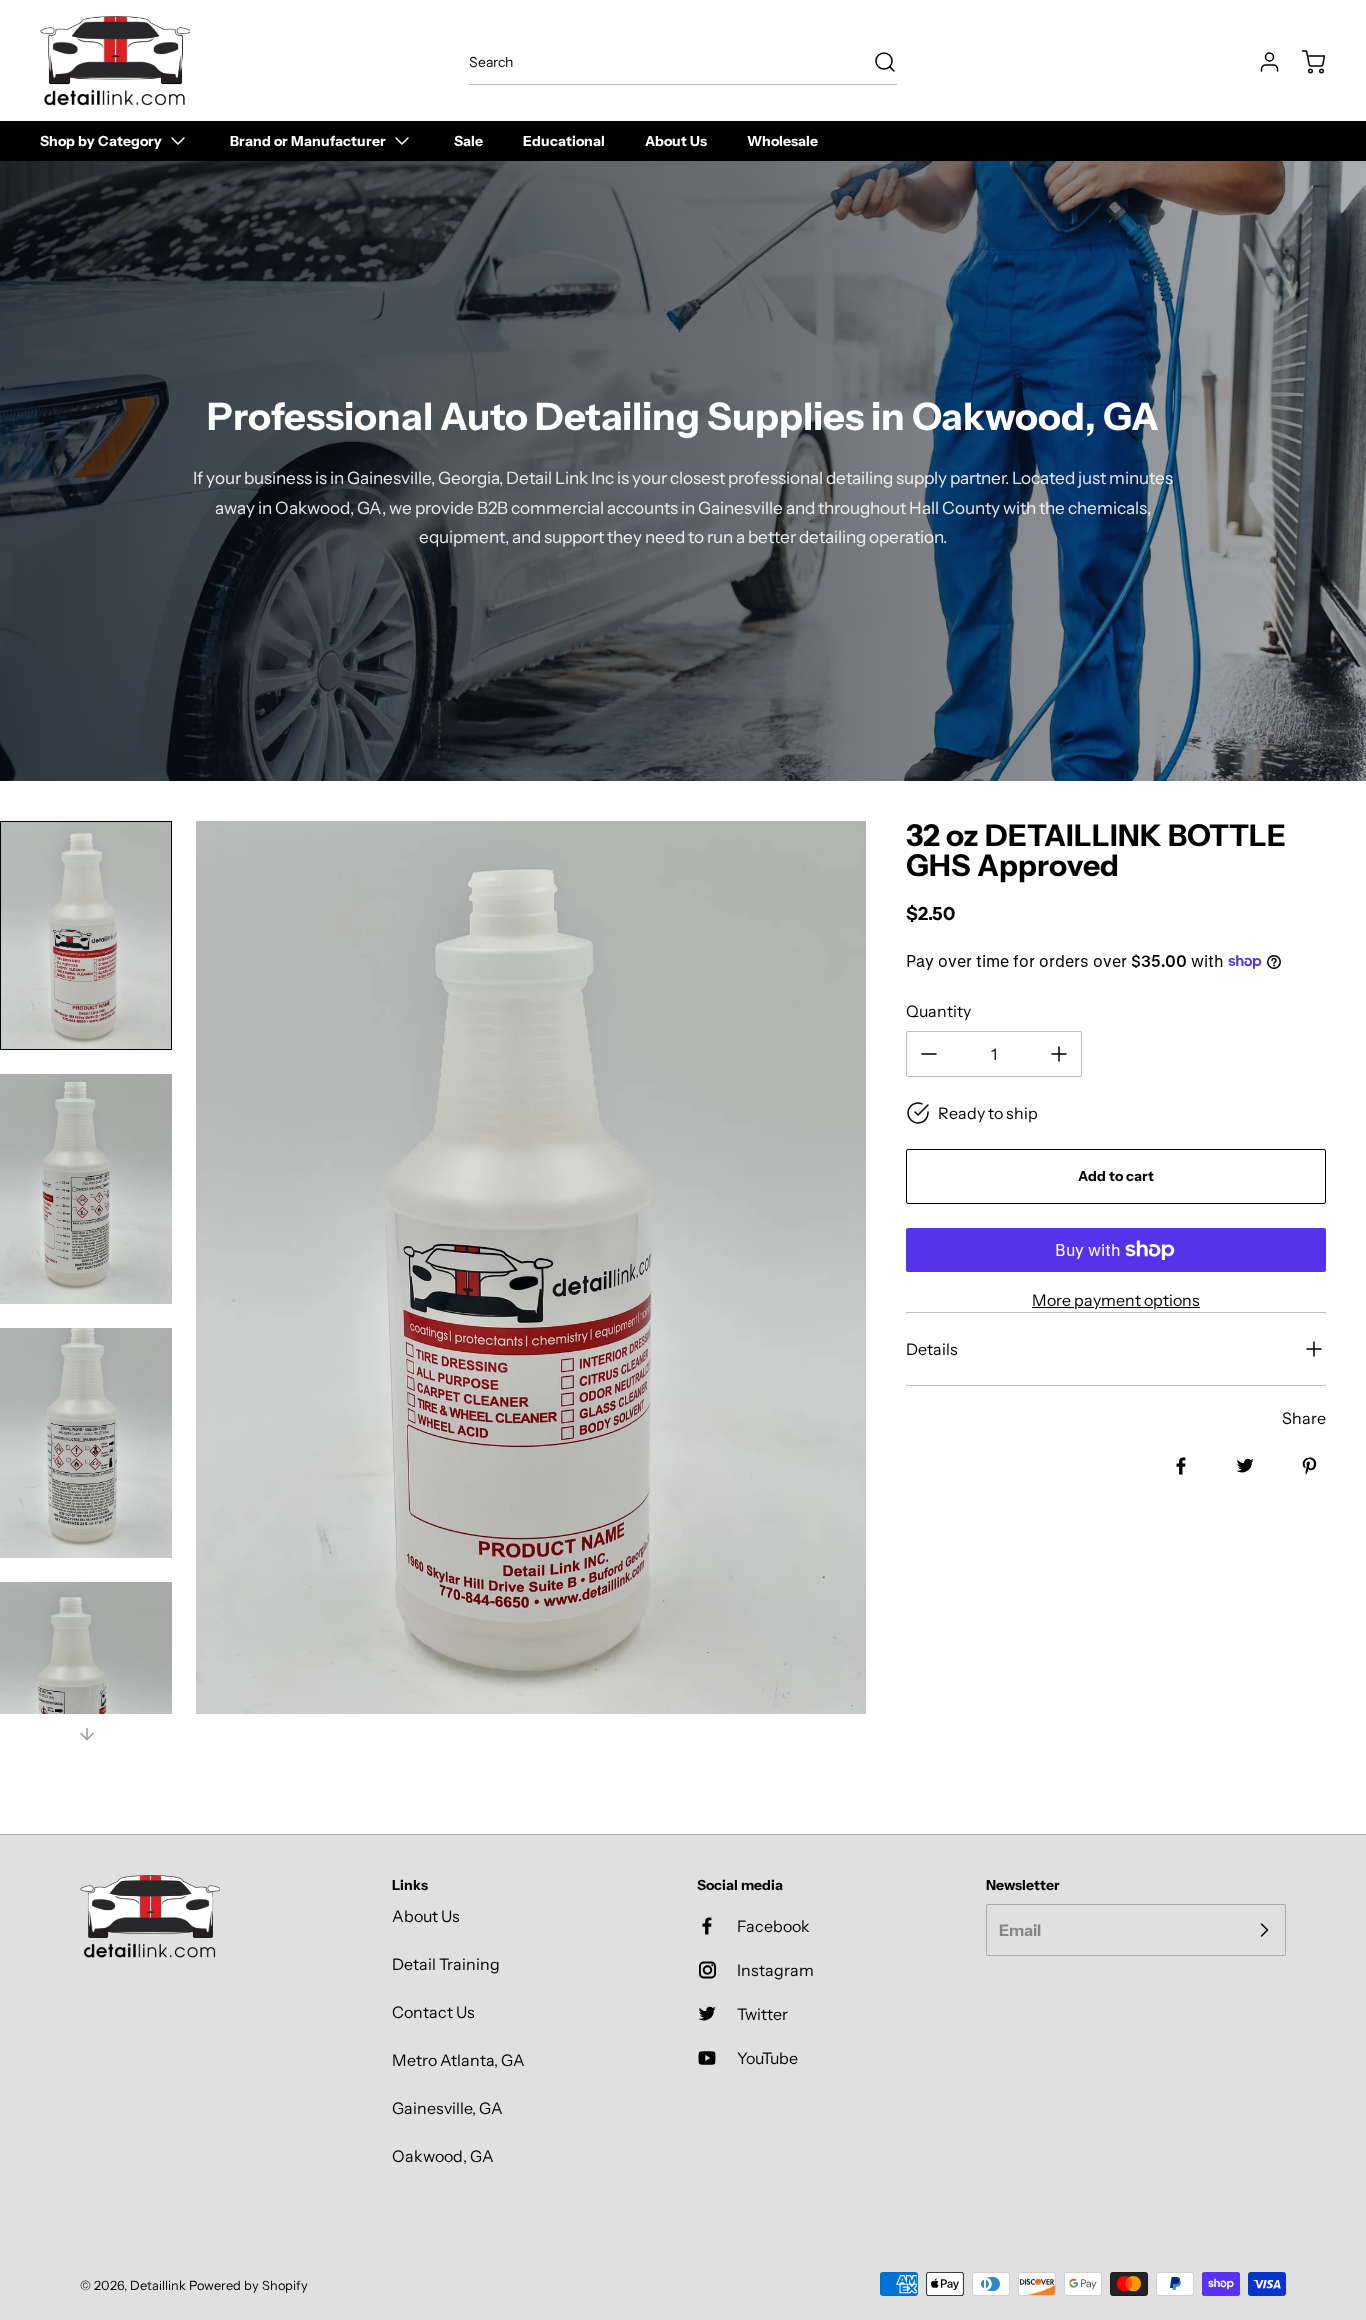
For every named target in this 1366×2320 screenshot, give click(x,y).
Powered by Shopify (248, 2285)
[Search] (875, 62)
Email (1020, 1930)
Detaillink (158, 2285)
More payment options (1116, 1300)
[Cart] (1304, 62)
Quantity (938, 1011)
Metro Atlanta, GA (458, 2060)
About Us (426, 1916)
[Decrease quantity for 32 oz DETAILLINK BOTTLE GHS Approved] (929, 1054)
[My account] (1260, 62)
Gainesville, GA (447, 2108)
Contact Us (433, 2012)
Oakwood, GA (443, 2156)
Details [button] (932, 1349)
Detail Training (446, 1964)
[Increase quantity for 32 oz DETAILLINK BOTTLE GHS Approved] (1059, 1054)
